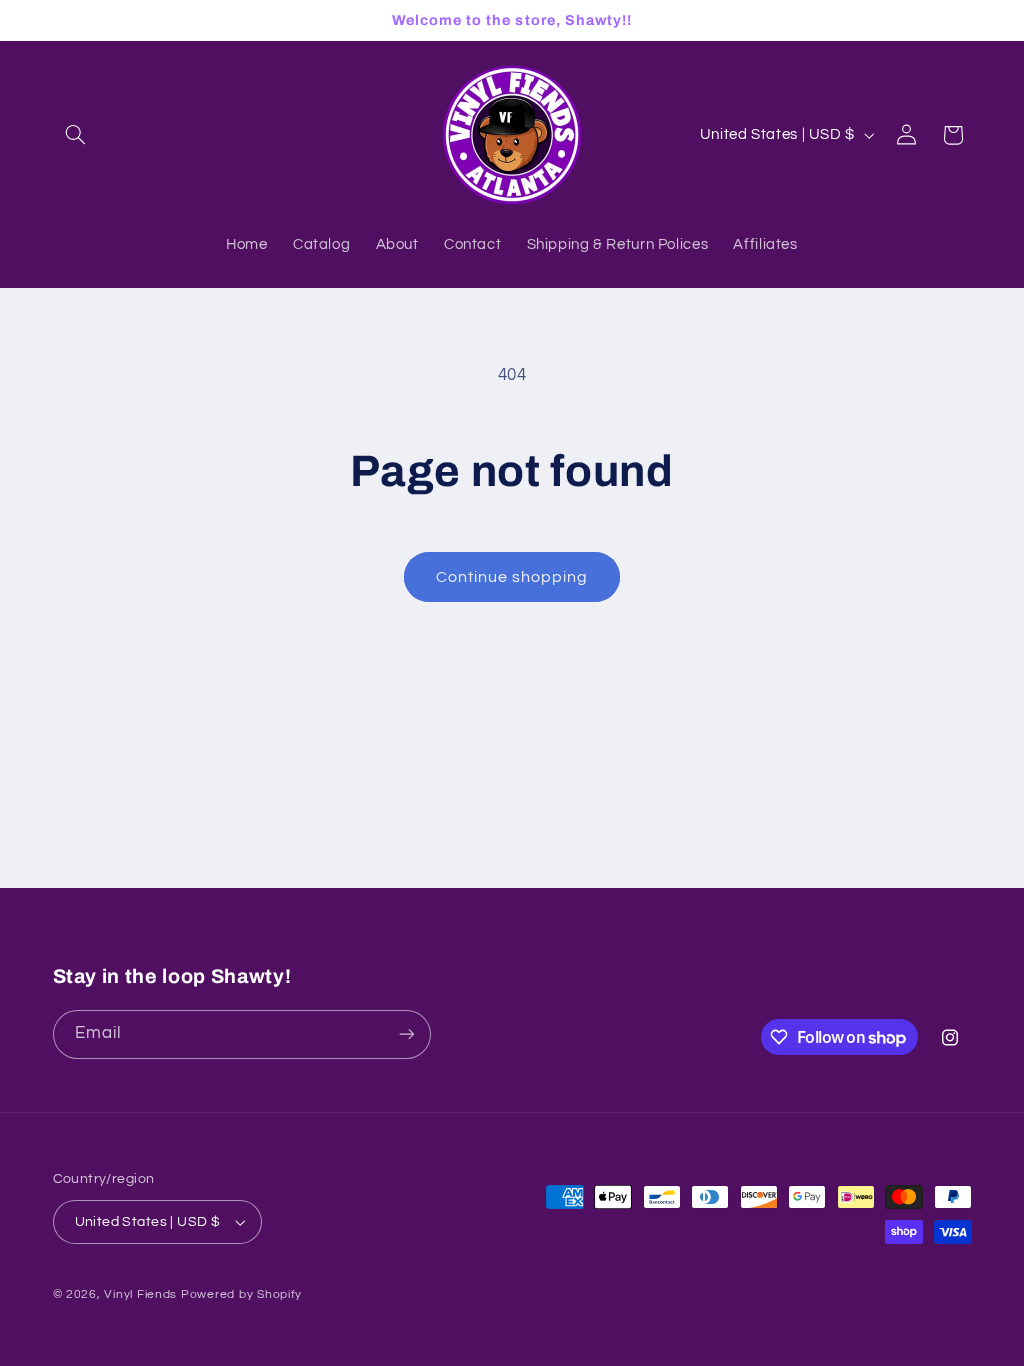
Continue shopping (512, 577)
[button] (76, 135)
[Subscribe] (406, 1034)
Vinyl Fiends (140, 1294)
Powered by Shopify (241, 1294)
